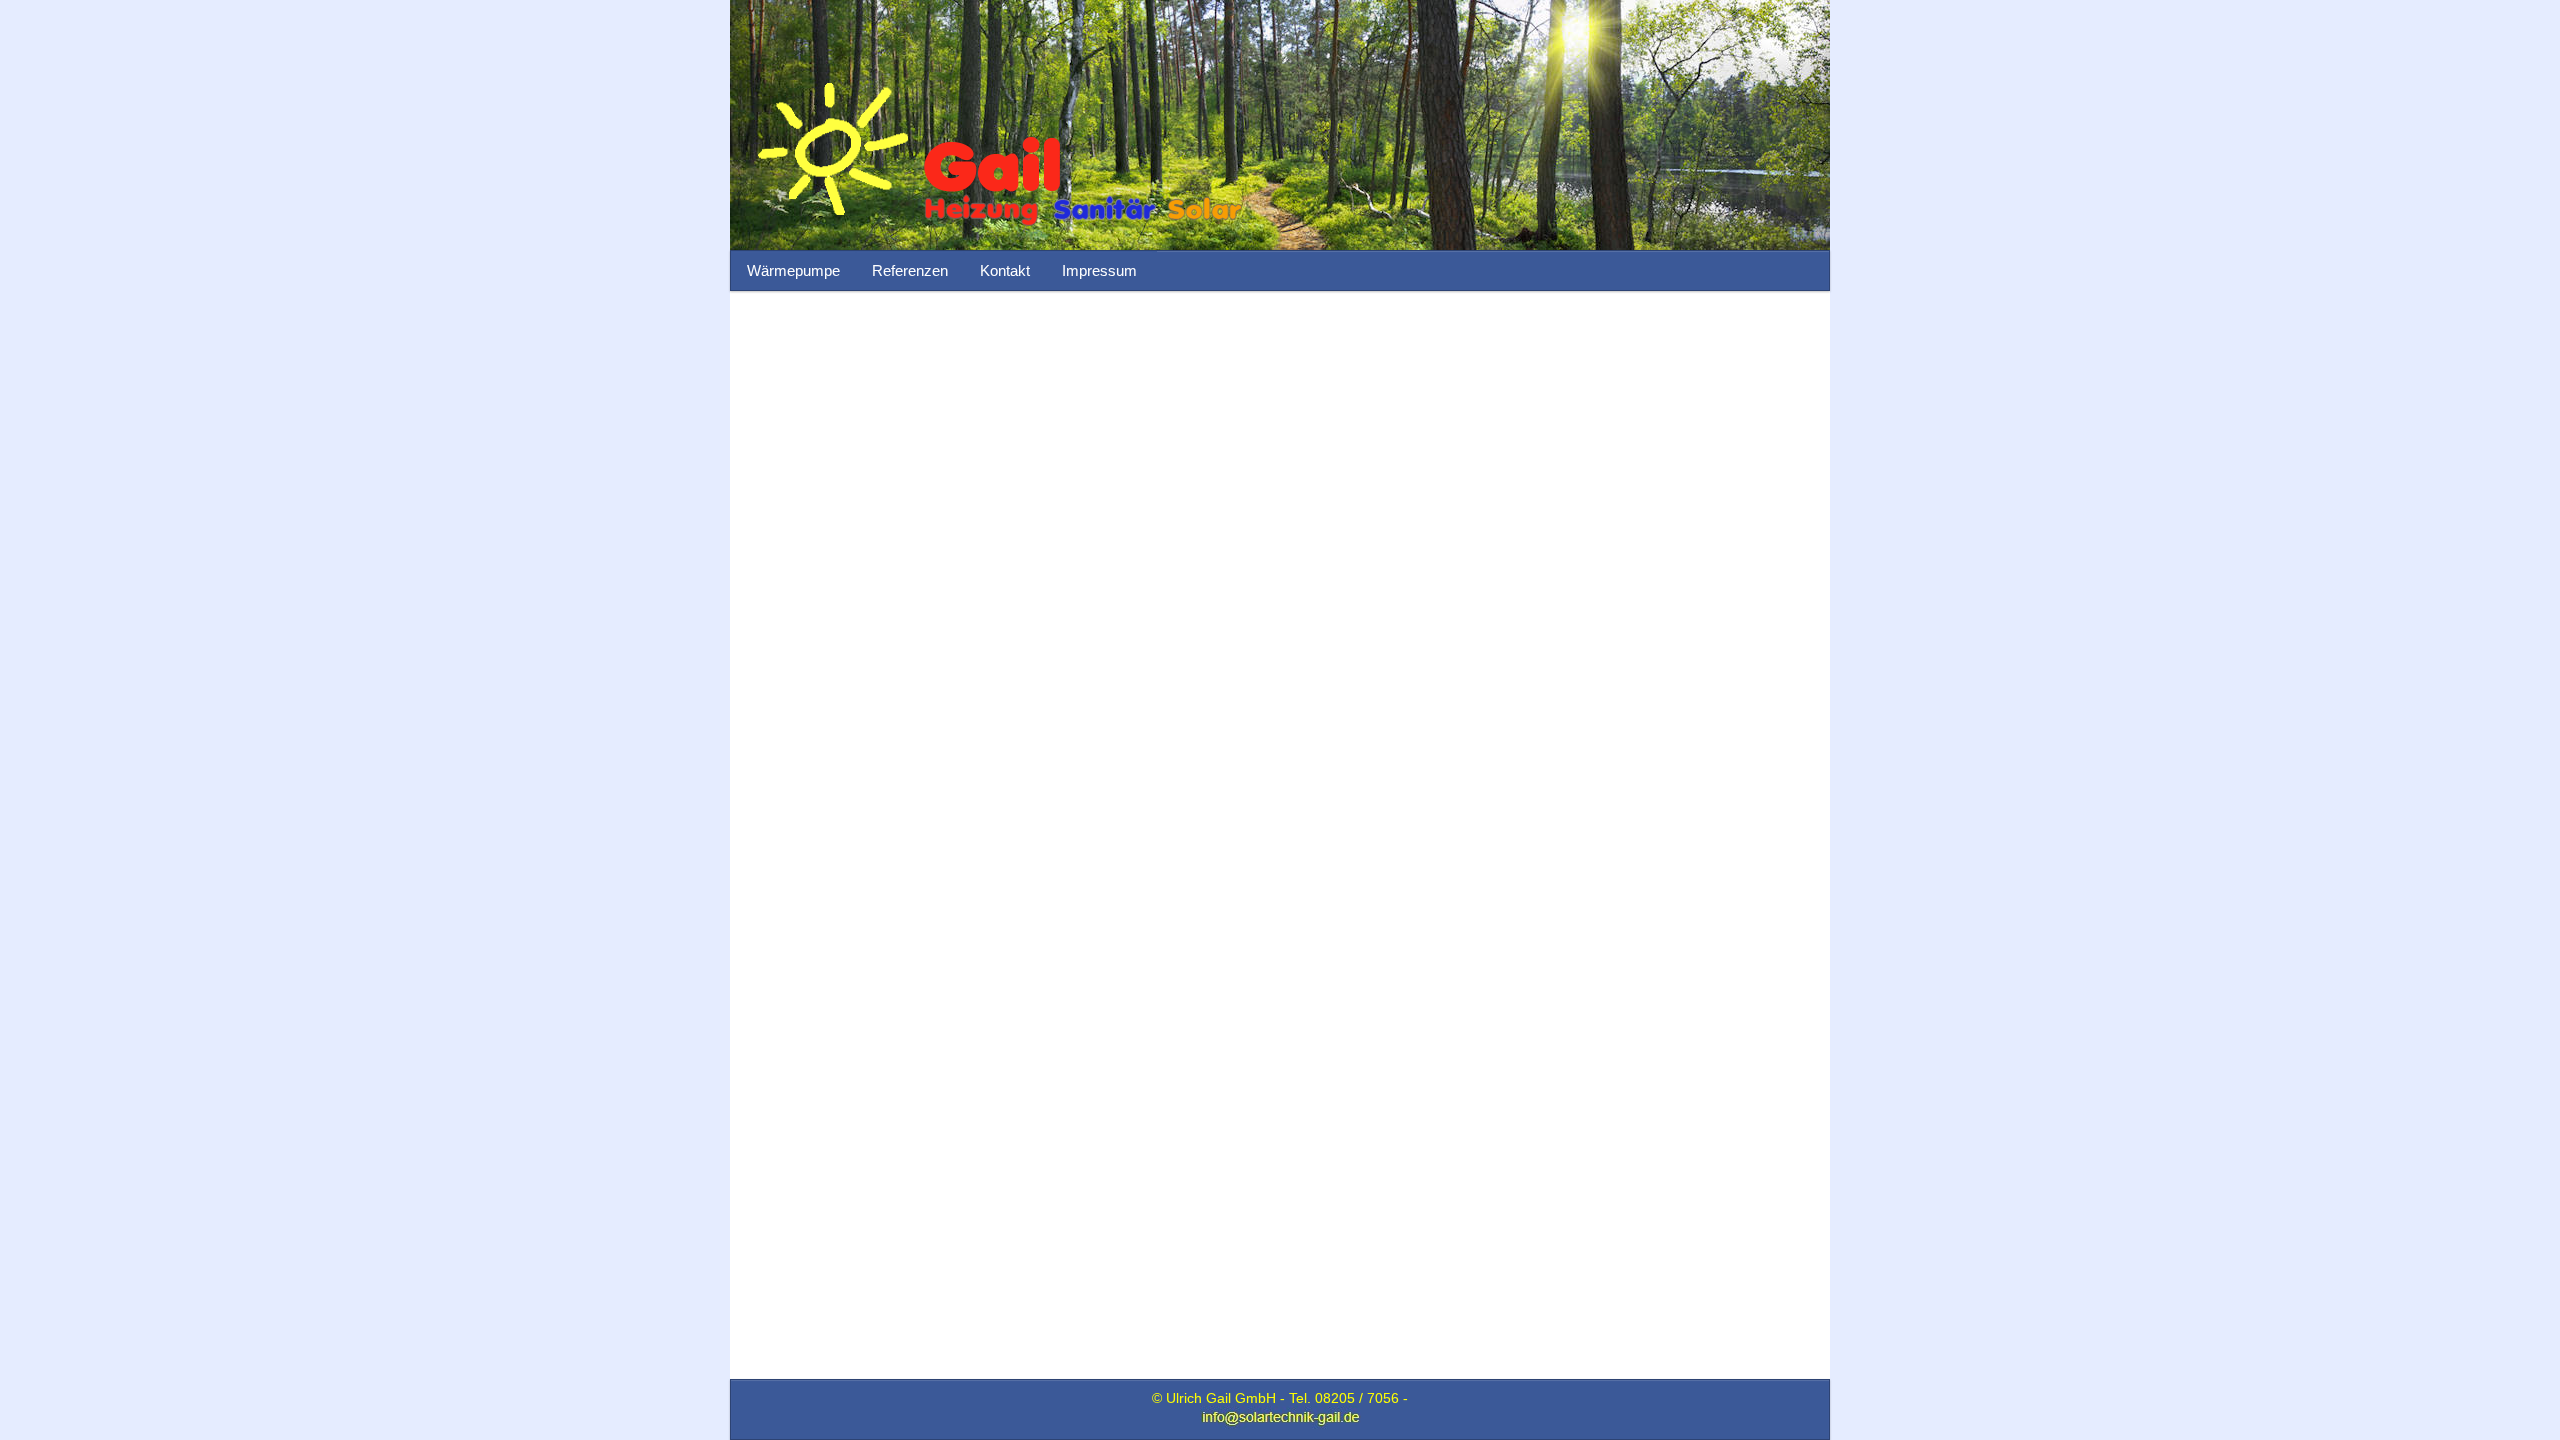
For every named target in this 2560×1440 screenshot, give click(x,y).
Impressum (1099, 270)
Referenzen (910, 270)
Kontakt (1005, 270)
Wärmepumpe (793, 270)
